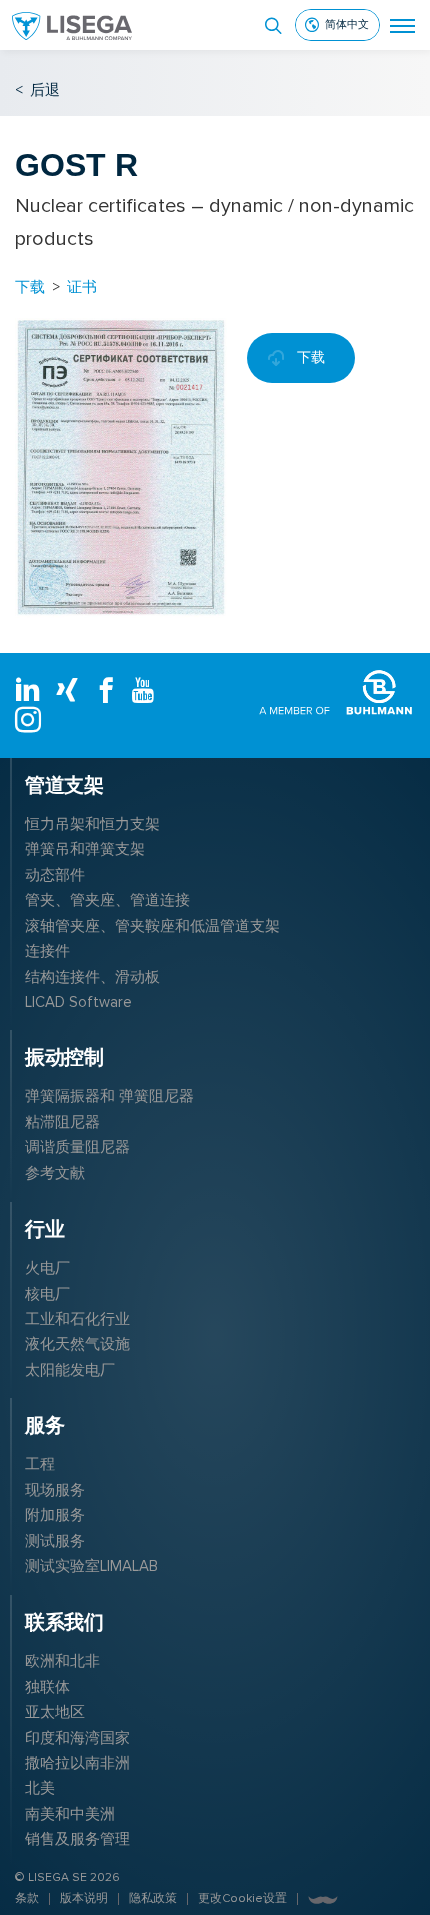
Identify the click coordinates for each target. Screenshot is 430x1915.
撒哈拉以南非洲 (77, 1763)
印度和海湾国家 (77, 1738)
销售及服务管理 (77, 1839)
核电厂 (47, 1294)
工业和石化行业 (77, 1319)
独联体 (47, 1687)
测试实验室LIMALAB (91, 1566)
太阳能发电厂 (70, 1370)
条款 (27, 1898)
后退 (37, 90)
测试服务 (55, 1541)
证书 (82, 286)
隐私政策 (153, 1898)
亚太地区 (55, 1712)
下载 (30, 286)
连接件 (47, 951)
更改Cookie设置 (242, 1898)
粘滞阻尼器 (62, 1122)
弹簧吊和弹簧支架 (85, 849)
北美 (40, 1788)
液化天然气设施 (77, 1344)
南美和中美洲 (70, 1814)
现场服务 (55, 1490)
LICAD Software (78, 1002)
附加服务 (55, 1515)
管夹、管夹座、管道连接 (107, 900)
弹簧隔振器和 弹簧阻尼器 (109, 1096)
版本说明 (84, 1898)
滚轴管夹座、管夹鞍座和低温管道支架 (152, 926)
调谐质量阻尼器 (77, 1147)
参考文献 (55, 1173)
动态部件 (55, 875)
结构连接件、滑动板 (92, 977)
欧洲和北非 (62, 1661)
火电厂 (47, 1268)
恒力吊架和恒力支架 (92, 824)
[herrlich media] (323, 1900)
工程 (40, 1464)
